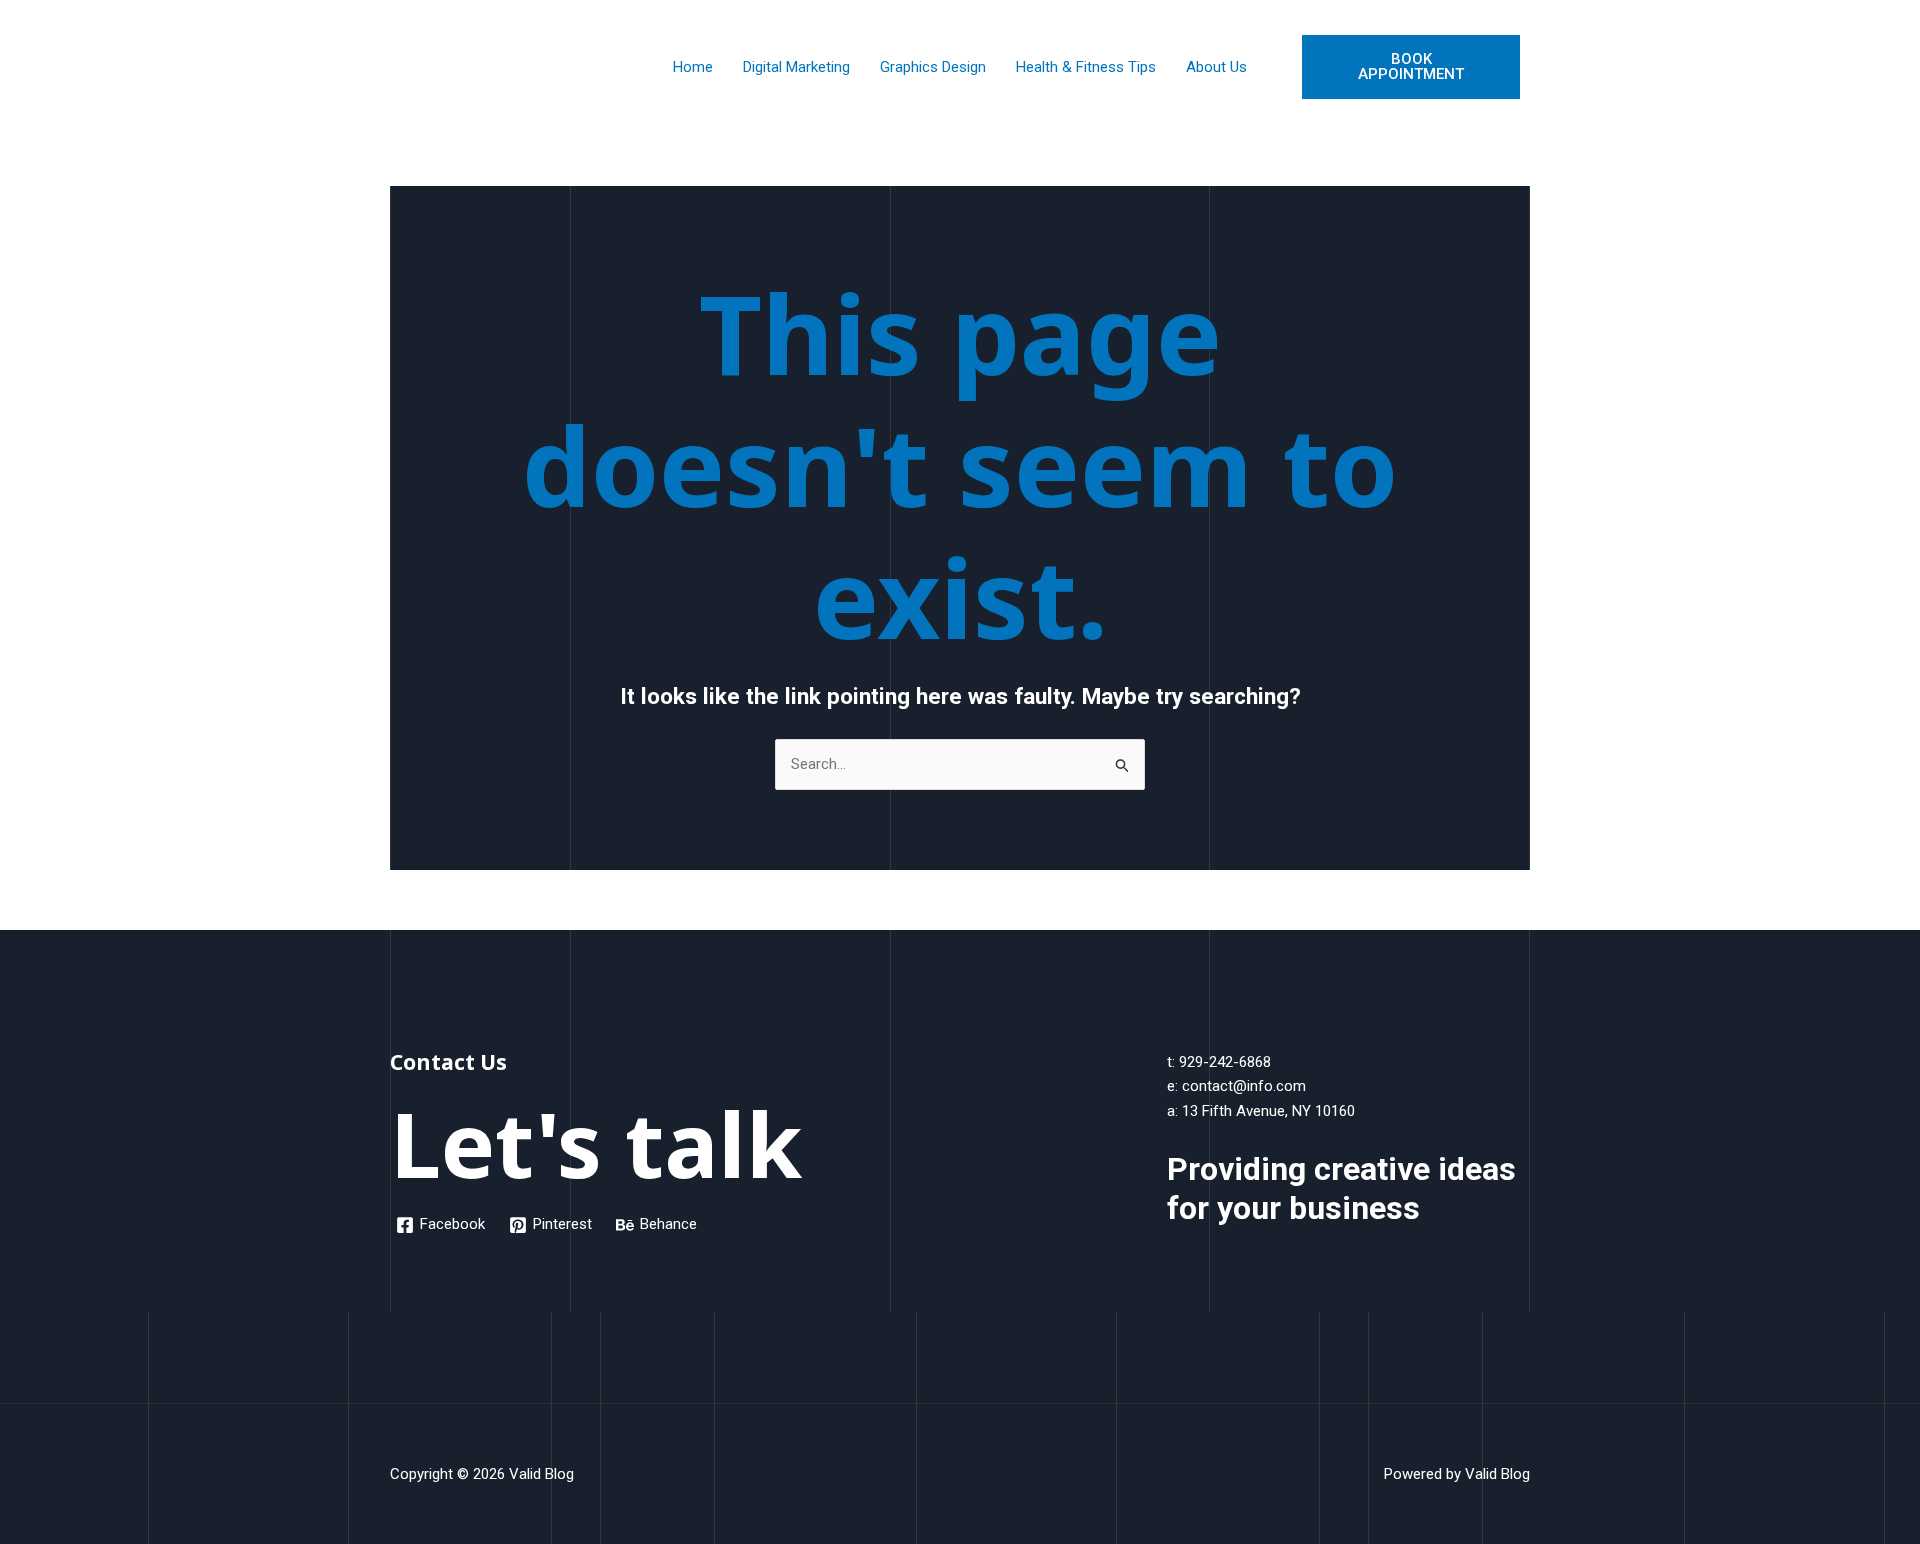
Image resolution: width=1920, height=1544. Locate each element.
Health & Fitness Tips (1086, 67)
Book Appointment (1411, 66)
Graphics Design (933, 67)
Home (693, 67)
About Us (1216, 67)
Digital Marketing (796, 67)
